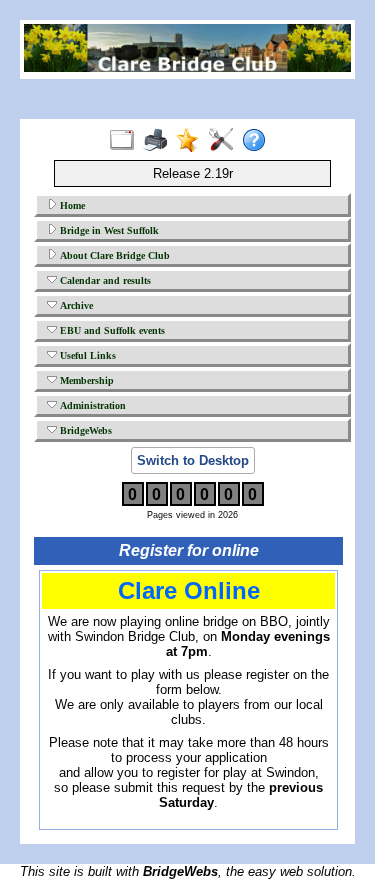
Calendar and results (104, 280)
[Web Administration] (225, 141)
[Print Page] (159, 141)
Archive (75, 305)
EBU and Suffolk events (111, 330)
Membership (85, 380)
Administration (91, 405)
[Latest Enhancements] (192, 141)
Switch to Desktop (193, 460)
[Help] (258, 141)
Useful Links (86, 355)
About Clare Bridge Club (113, 255)
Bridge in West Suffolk (108, 230)
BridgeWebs (84, 430)
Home (71, 205)
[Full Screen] (126, 141)
